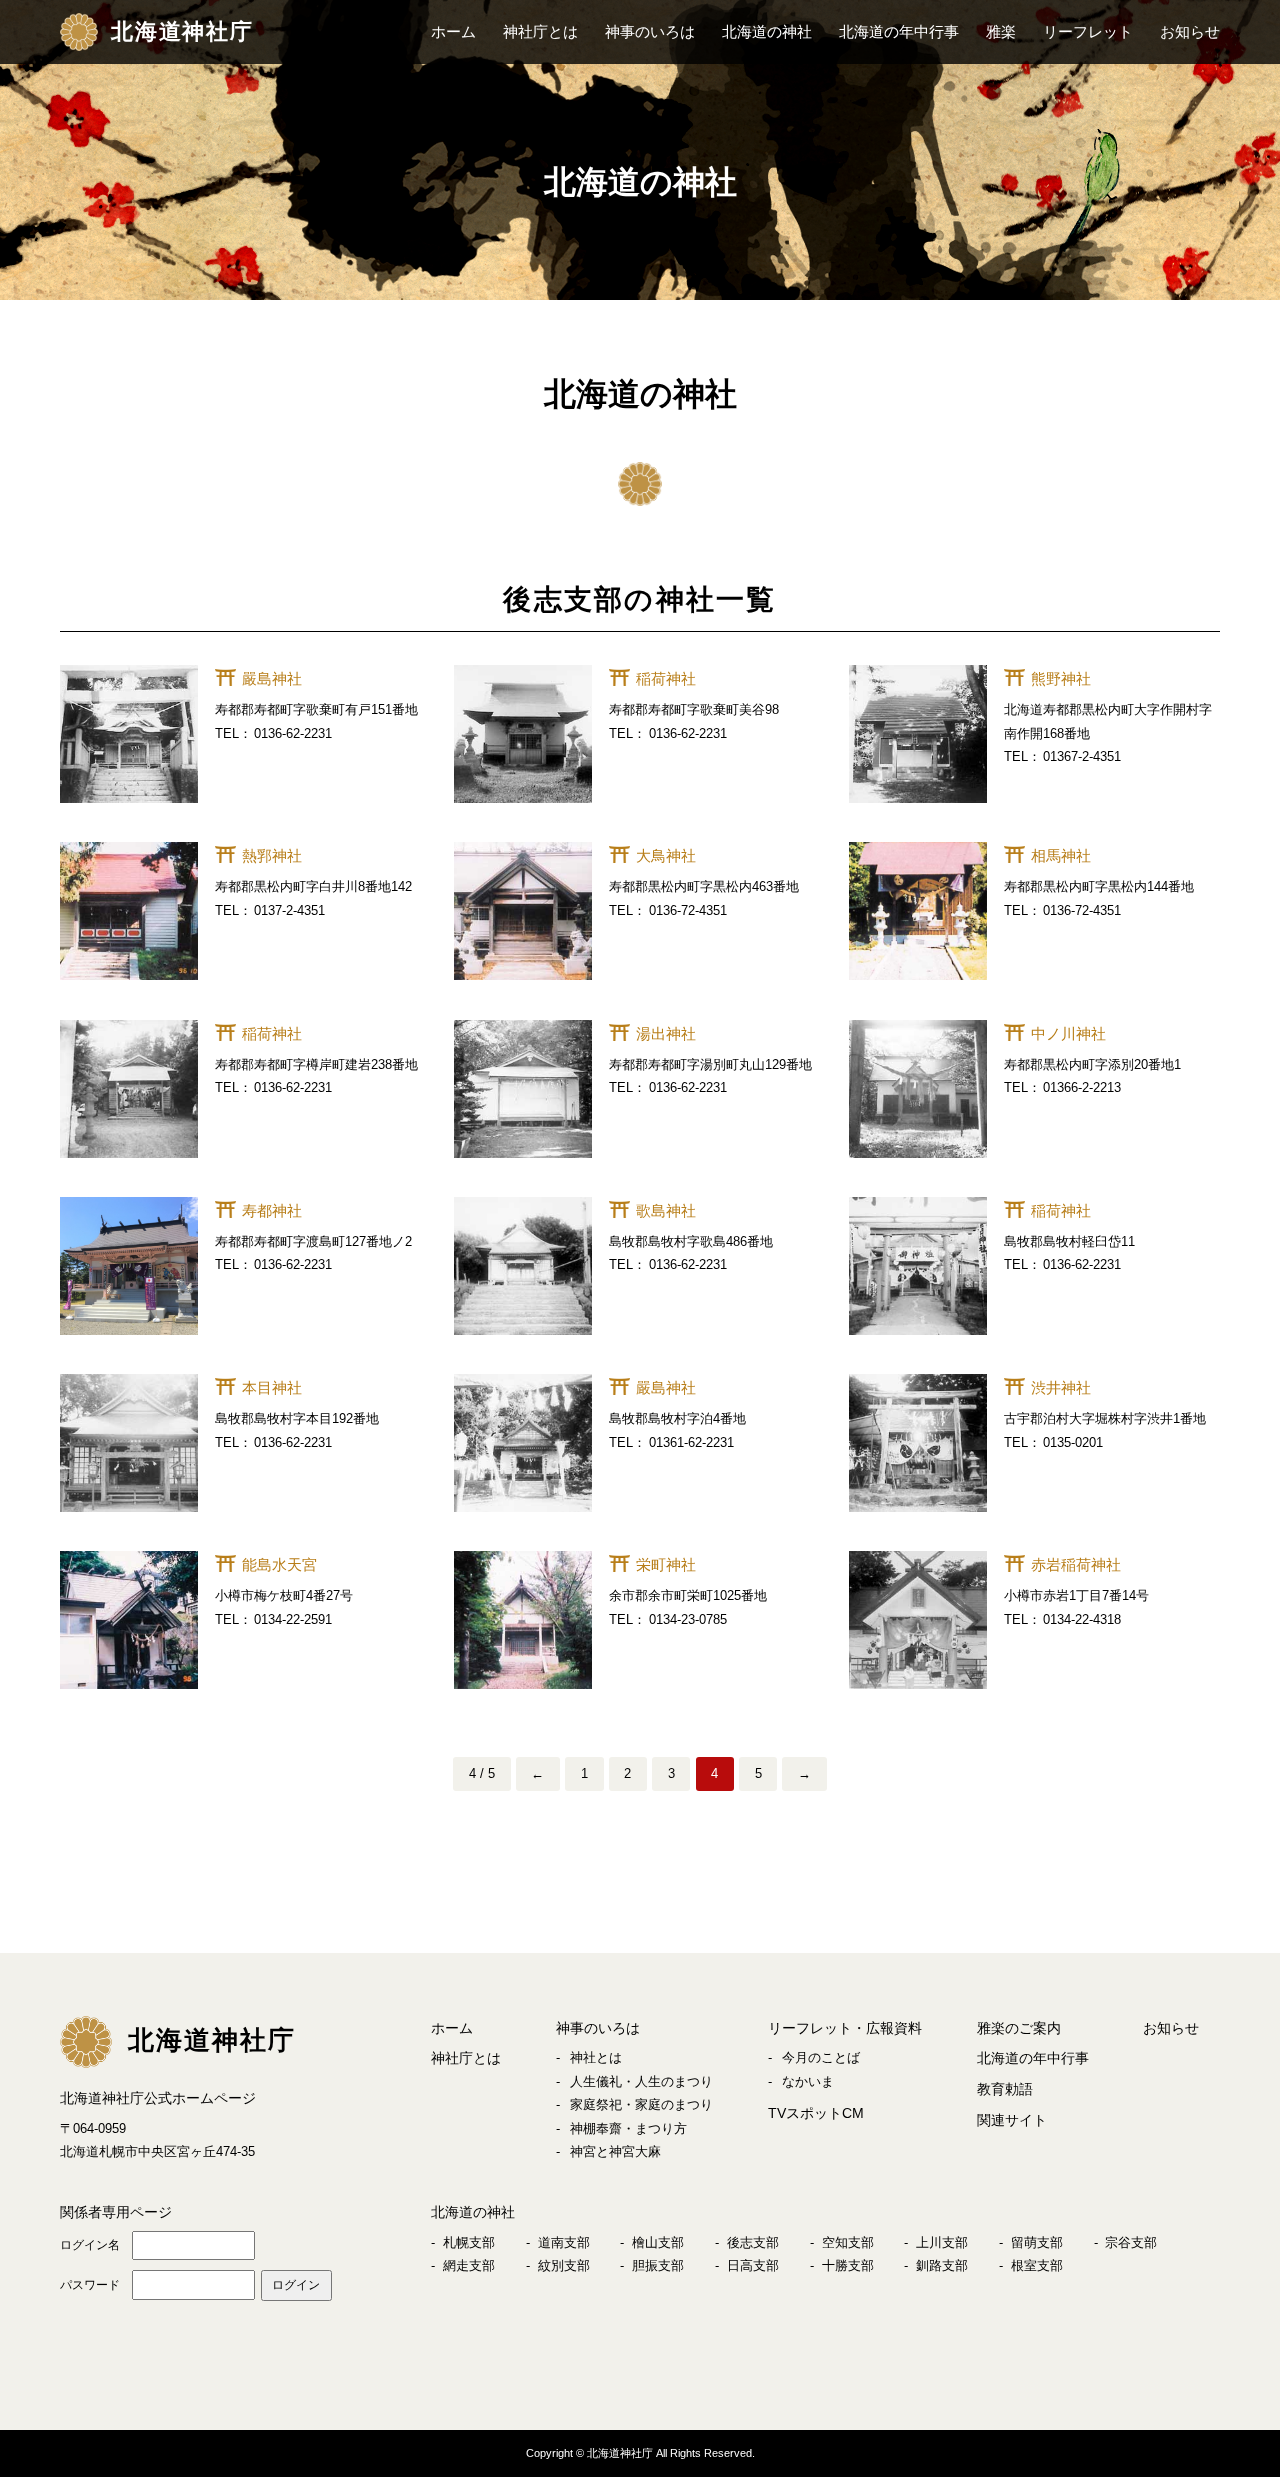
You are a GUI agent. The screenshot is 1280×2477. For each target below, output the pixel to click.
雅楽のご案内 (1019, 2028)
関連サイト (1012, 2120)
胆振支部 (658, 2265)
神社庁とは (540, 31)
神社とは (596, 2057)
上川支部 (942, 2242)
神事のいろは (650, 31)
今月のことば (821, 2057)
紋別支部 (564, 2265)
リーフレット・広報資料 (845, 2028)
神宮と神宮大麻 (615, 2151)
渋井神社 (1061, 1387)
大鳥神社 (666, 855)
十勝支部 (848, 2265)
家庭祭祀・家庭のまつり (641, 2104)
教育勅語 (1005, 2089)
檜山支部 (658, 2242)
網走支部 (469, 2265)
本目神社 (272, 1387)
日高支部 (753, 2265)
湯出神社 (666, 1033)
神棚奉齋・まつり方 (628, 2128)
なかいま (808, 2081)
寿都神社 (272, 1210)
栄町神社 (666, 1564)
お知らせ (1190, 31)
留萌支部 (1037, 2242)
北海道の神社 (767, 31)
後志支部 (753, 2242)
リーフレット (1088, 31)
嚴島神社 (272, 678)
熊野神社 (1061, 678)
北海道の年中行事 (899, 31)
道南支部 (564, 2242)
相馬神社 (1061, 855)
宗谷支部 (1131, 2242)
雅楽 (1001, 31)
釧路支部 (942, 2265)
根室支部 (1037, 2265)
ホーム (453, 31)
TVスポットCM (816, 2113)
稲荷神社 (666, 678)
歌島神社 (666, 1210)
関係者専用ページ (116, 2212)
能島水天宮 (279, 1564)
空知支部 (848, 2242)
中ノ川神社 (1068, 1033)
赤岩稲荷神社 (1076, 1564)
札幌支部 (469, 2242)
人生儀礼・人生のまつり (641, 2081)
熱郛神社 (272, 855)
